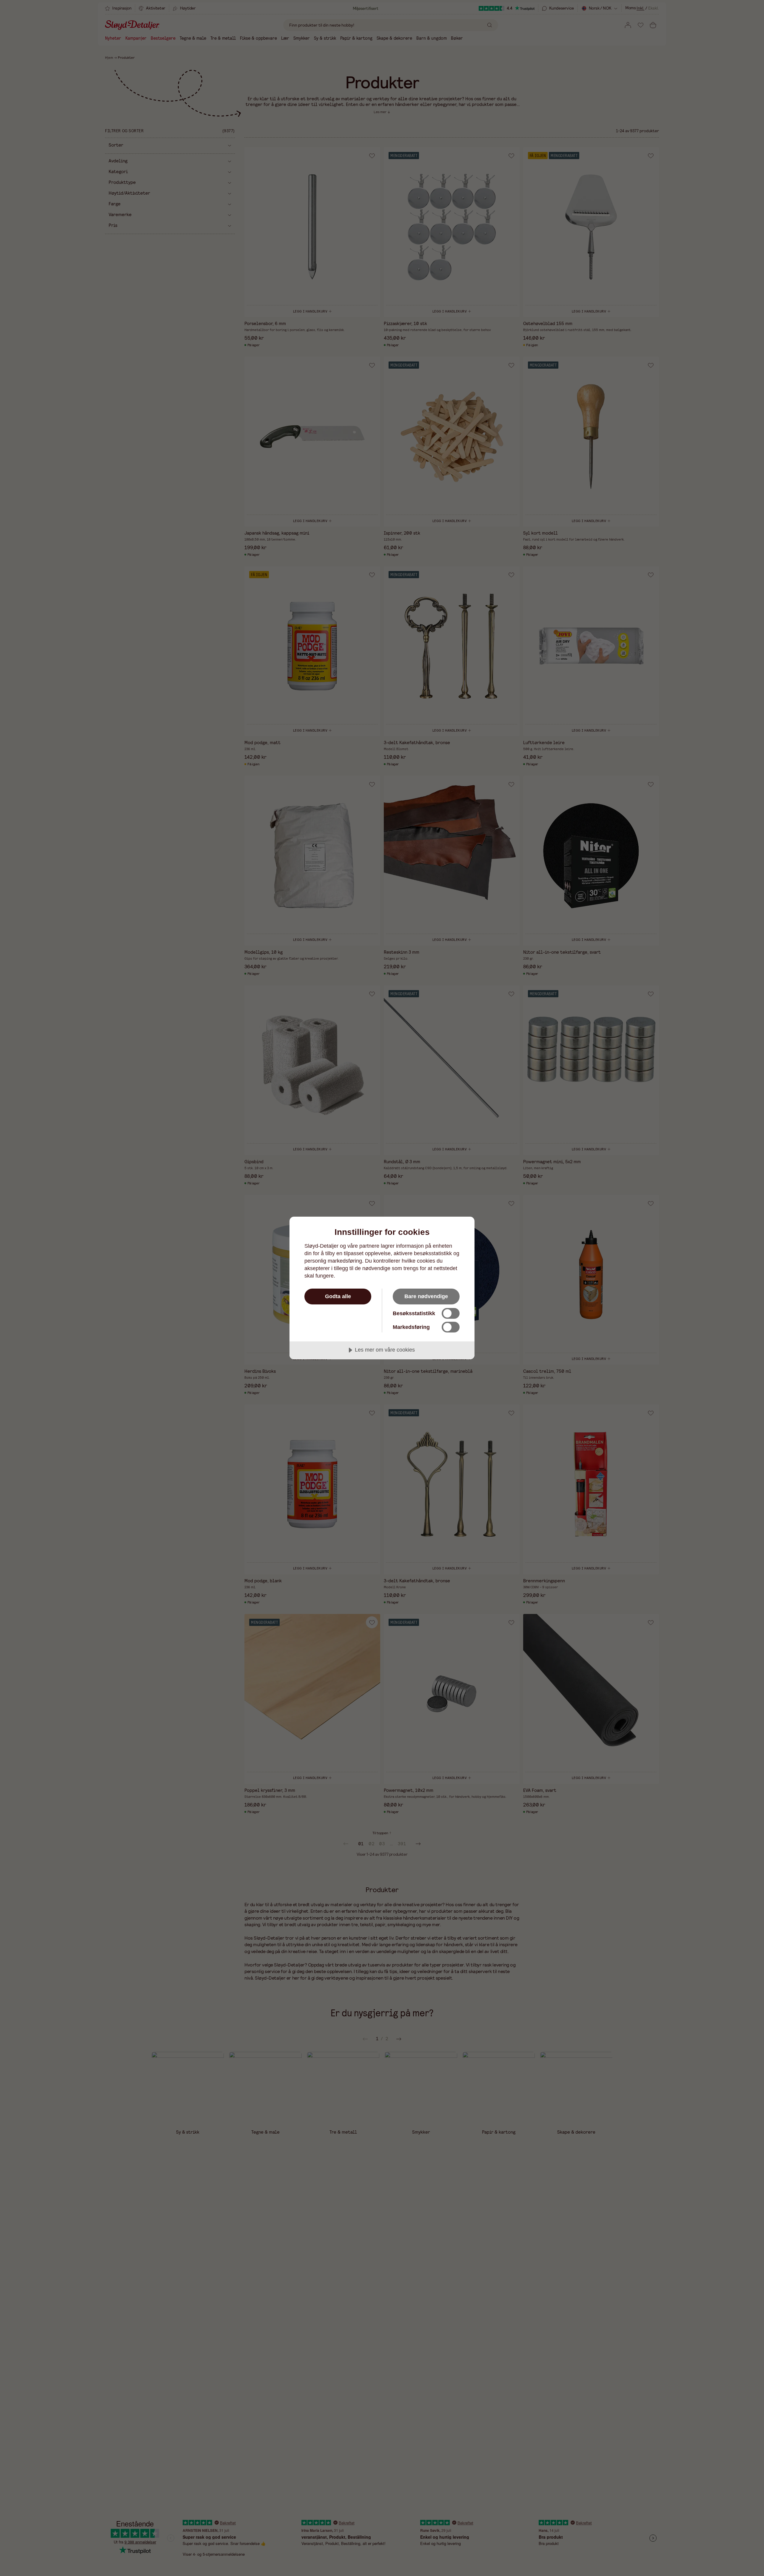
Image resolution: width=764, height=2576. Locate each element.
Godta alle (338, 1296)
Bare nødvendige (426, 1296)
